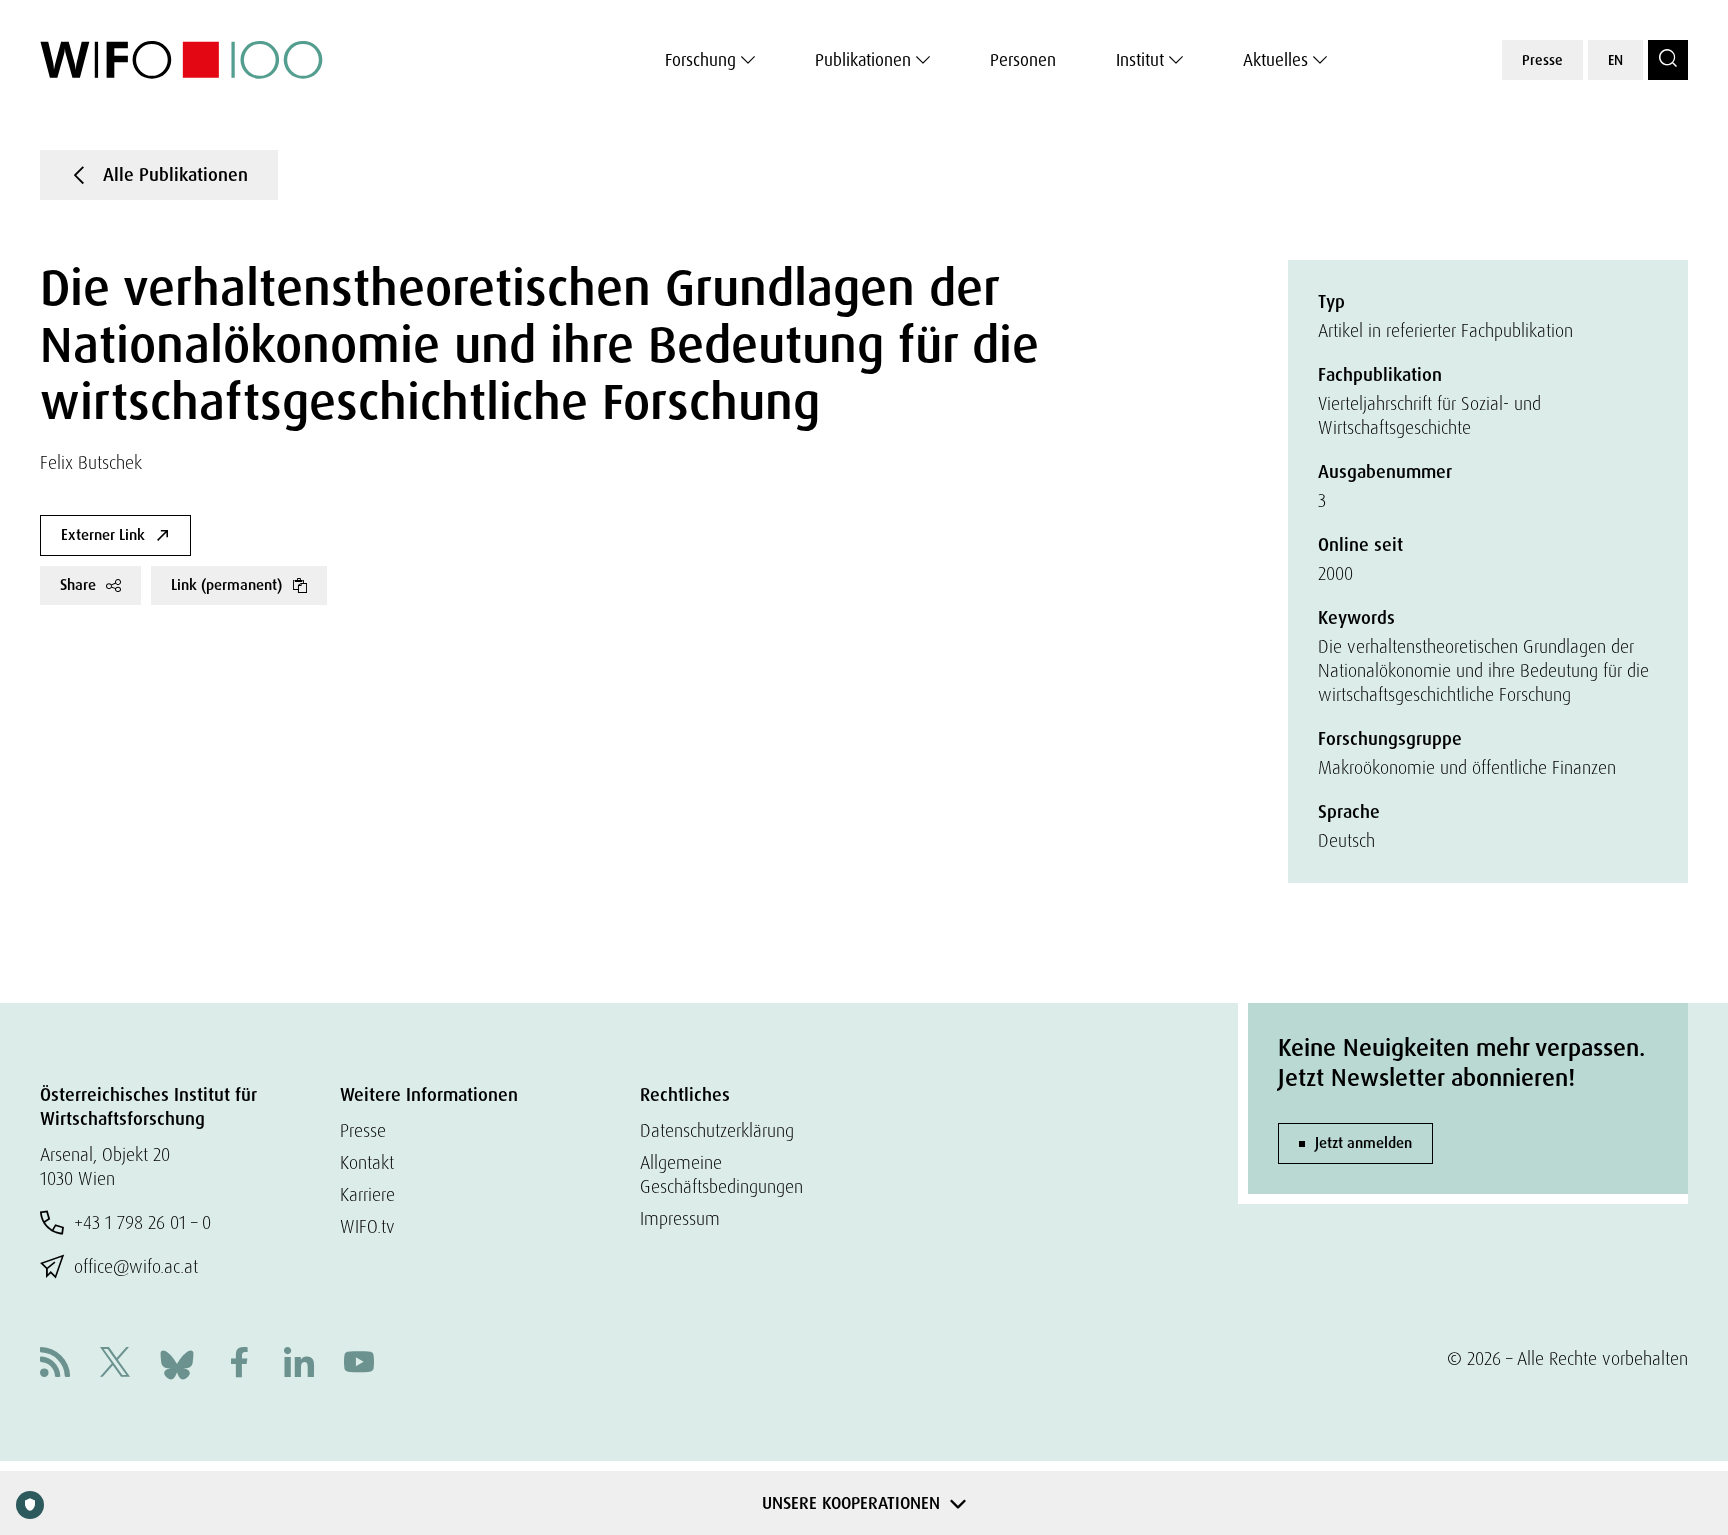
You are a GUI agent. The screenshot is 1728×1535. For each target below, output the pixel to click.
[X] (115, 1364)
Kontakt (367, 1162)
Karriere (367, 1194)
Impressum (680, 1218)
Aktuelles (1275, 60)
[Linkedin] (299, 1364)
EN (1615, 60)
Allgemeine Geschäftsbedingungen (721, 1174)
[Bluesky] (177, 1362)
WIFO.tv (367, 1226)
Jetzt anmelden (1363, 1143)
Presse (1542, 60)
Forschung (700, 60)
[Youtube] (359, 1364)
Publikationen (863, 60)
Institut (1140, 60)
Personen (1023, 60)
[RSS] (55, 1364)
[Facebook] (239, 1364)
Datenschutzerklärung (717, 1130)
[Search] (1668, 60)
